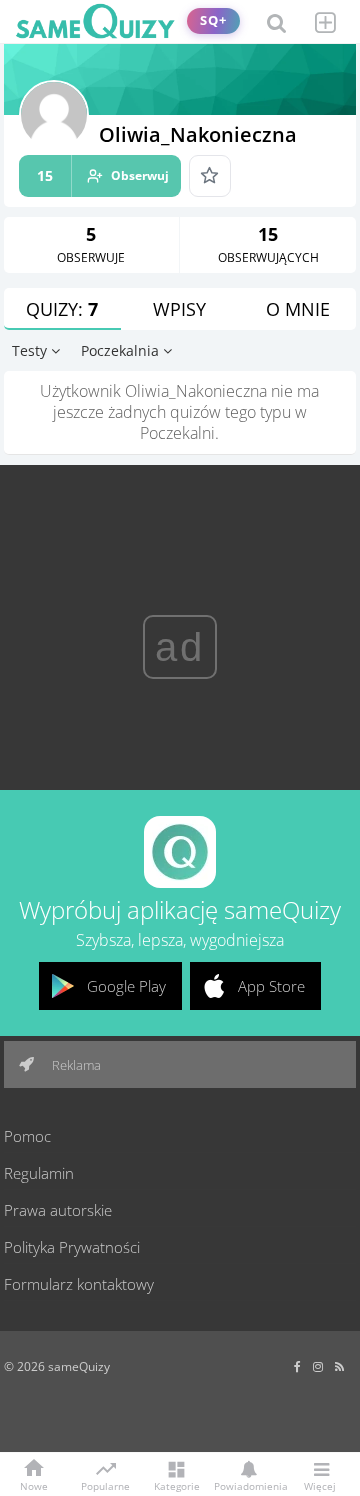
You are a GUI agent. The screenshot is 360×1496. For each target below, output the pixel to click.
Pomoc (27, 1136)
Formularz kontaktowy (79, 1284)
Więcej (320, 1485)
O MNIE (298, 309)
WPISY (179, 309)
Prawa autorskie (58, 1210)
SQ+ (213, 20)
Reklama (75, 1065)
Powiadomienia (248, 1485)
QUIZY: (62, 309)
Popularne (105, 1485)
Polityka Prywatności (72, 1247)
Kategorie (177, 1485)
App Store (271, 986)
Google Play (126, 986)
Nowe (34, 1485)
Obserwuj (103, 175)
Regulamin (39, 1173)
